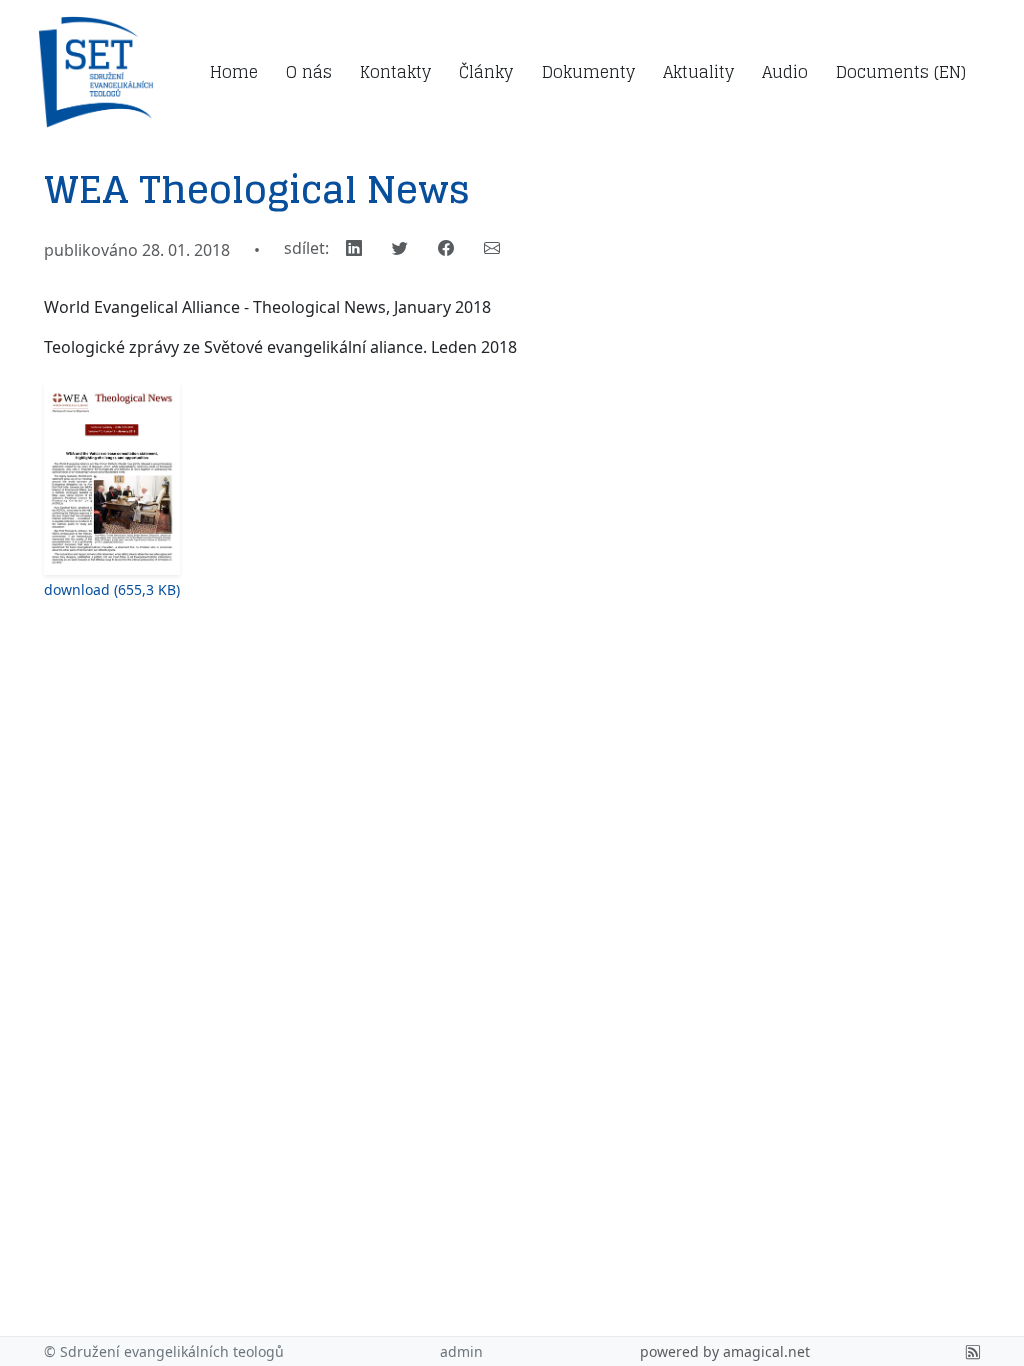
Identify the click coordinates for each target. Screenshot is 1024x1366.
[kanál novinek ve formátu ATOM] (973, 1351)
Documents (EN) (901, 72)
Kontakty (395, 72)
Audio (785, 72)
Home (234, 72)
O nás (309, 72)
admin (461, 1351)
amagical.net (766, 1351)
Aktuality (698, 72)
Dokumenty (588, 72)
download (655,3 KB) (112, 589)
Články (486, 72)
